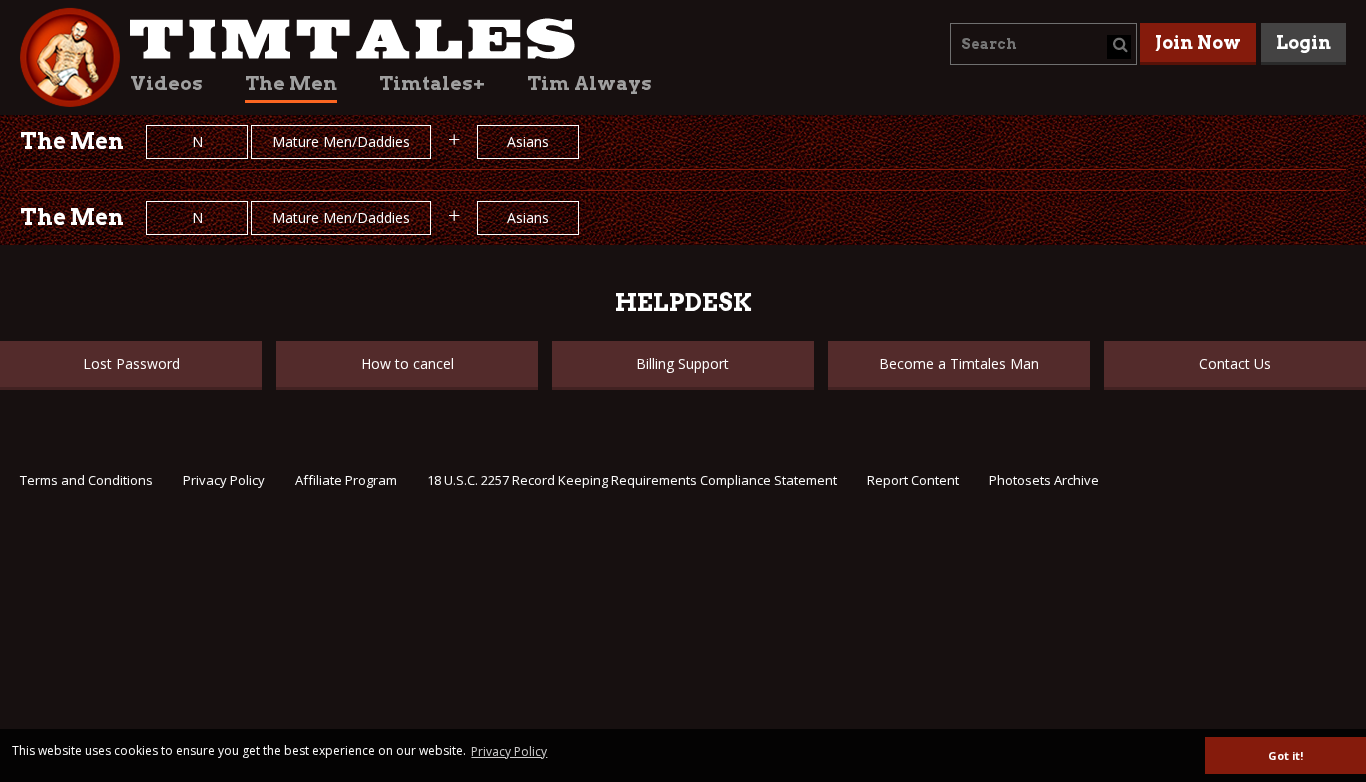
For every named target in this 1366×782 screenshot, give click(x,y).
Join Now (1198, 42)
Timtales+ (432, 83)
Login (1303, 42)
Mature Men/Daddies (341, 141)
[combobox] (1043, 44)
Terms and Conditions (86, 480)
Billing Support (682, 363)
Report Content (913, 480)
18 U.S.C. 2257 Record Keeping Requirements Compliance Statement (632, 480)
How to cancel (407, 363)
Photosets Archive (1044, 480)
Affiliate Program (346, 480)
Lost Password (131, 363)
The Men (291, 83)
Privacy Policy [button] (509, 751)
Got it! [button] (1285, 755)
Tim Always (589, 83)
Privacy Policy (224, 480)
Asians (528, 141)
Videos (166, 83)
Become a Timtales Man (959, 363)
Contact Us (1235, 363)
